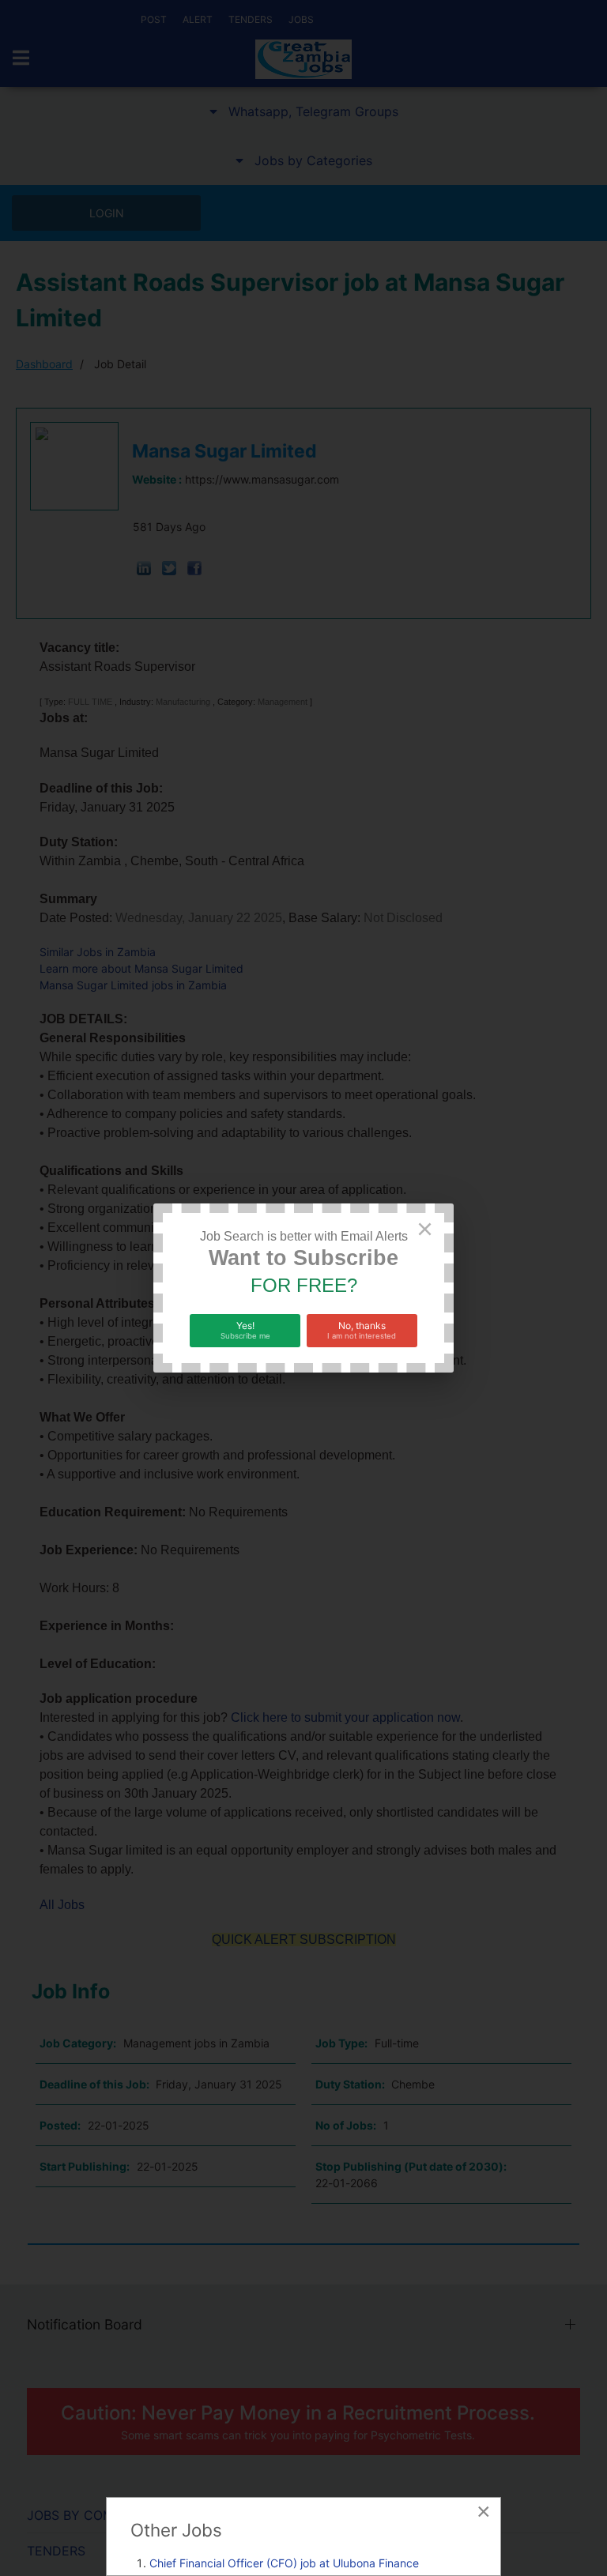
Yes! (245, 1330)
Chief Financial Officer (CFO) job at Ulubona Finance (284, 2563)
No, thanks (362, 1330)
